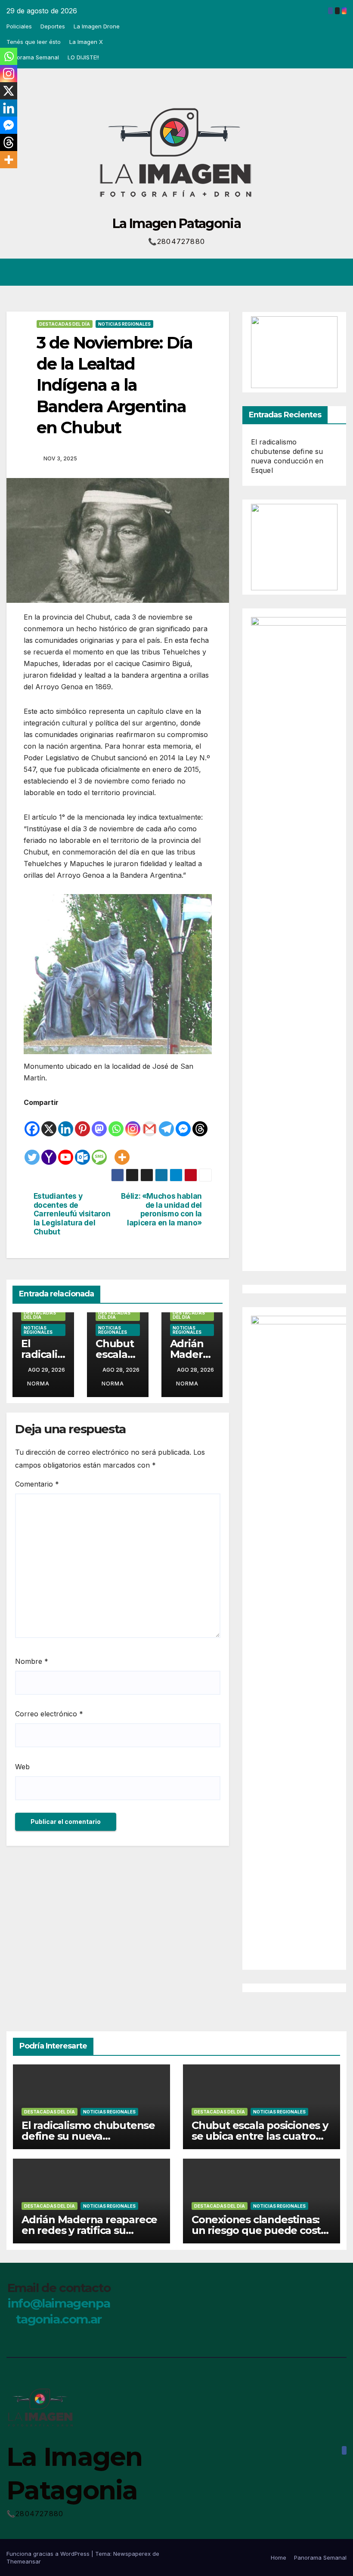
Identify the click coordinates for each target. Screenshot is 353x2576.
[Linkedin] (66, 1123)
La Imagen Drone (97, 26)
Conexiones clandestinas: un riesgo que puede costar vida (261, 2230)
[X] (49, 1123)
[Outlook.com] (82, 1151)
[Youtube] (66, 1151)
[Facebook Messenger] (183, 1123)
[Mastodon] (99, 1123)
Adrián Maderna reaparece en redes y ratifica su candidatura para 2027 (89, 2230)
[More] (122, 1151)
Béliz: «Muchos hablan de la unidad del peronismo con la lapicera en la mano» (161, 1209)
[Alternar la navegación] (338, 272)
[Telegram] (166, 1123)
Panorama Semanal (33, 57)
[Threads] (200, 1123)
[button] (306, 272)
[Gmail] (150, 1123)
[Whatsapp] (116, 1123)
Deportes (53, 26)
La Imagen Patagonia (176, 224)
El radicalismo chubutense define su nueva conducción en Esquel (88, 2136)
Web (22, 1767)
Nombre (32, 1661)
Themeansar (24, 2561)
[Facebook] (32, 1123)
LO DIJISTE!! (83, 57)
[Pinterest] (82, 1123)
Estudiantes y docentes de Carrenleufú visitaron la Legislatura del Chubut (72, 1214)
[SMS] (99, 1151)
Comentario (37, 1484)
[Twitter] (32, 1151)
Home (279, 2557)
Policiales (19, 26)
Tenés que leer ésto (34, 42)
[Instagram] (133, 1123)
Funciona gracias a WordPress (49, 2554)
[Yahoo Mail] (49, 1151)
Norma (38, 1384)
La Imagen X (86, 42)
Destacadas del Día (65, 324)
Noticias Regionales (124, 324)
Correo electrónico (49, 1714)
